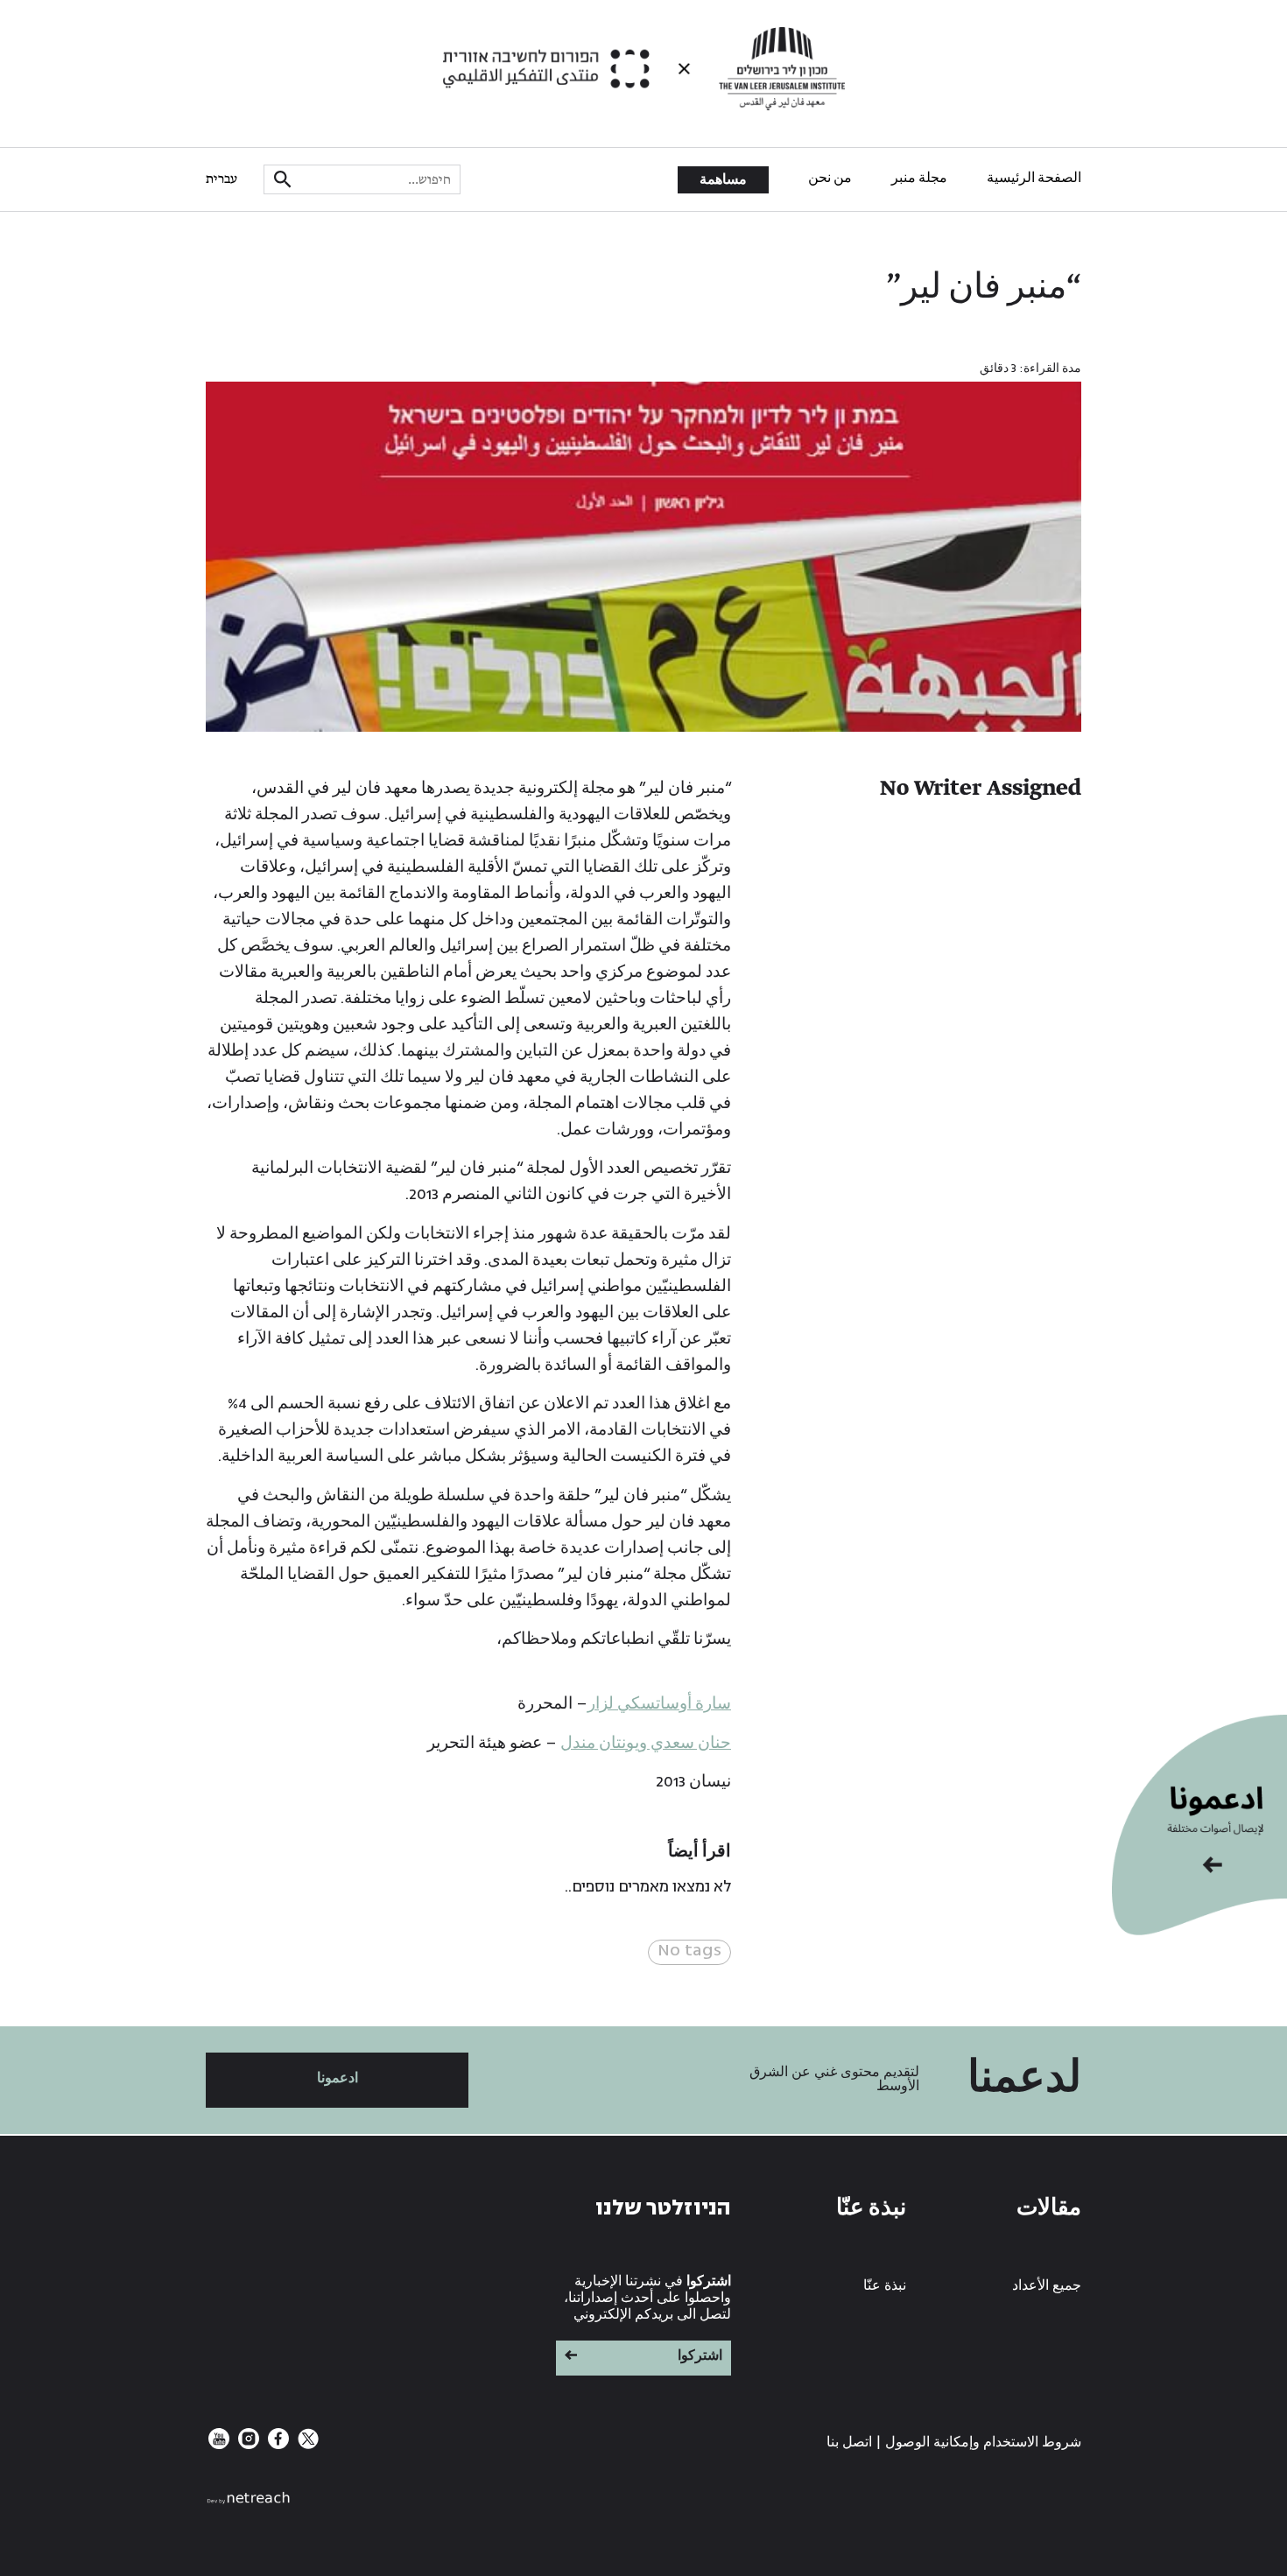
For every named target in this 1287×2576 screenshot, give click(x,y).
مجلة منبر (919, 179)
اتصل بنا (849, 2443)
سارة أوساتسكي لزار (659, 1704)
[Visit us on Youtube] (219, 2445)
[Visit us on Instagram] (247, 2445)
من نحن (830, 179)
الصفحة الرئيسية (1034, 179)
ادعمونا (338, 2078)
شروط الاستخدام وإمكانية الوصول (983, 2443)
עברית (222, 179)
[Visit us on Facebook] (277, 2445)
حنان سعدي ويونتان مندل (646, 1743)
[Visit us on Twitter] (306, 2445)
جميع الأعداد (1047, 2286)
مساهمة (723, 180)
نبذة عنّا (885, 2286)
